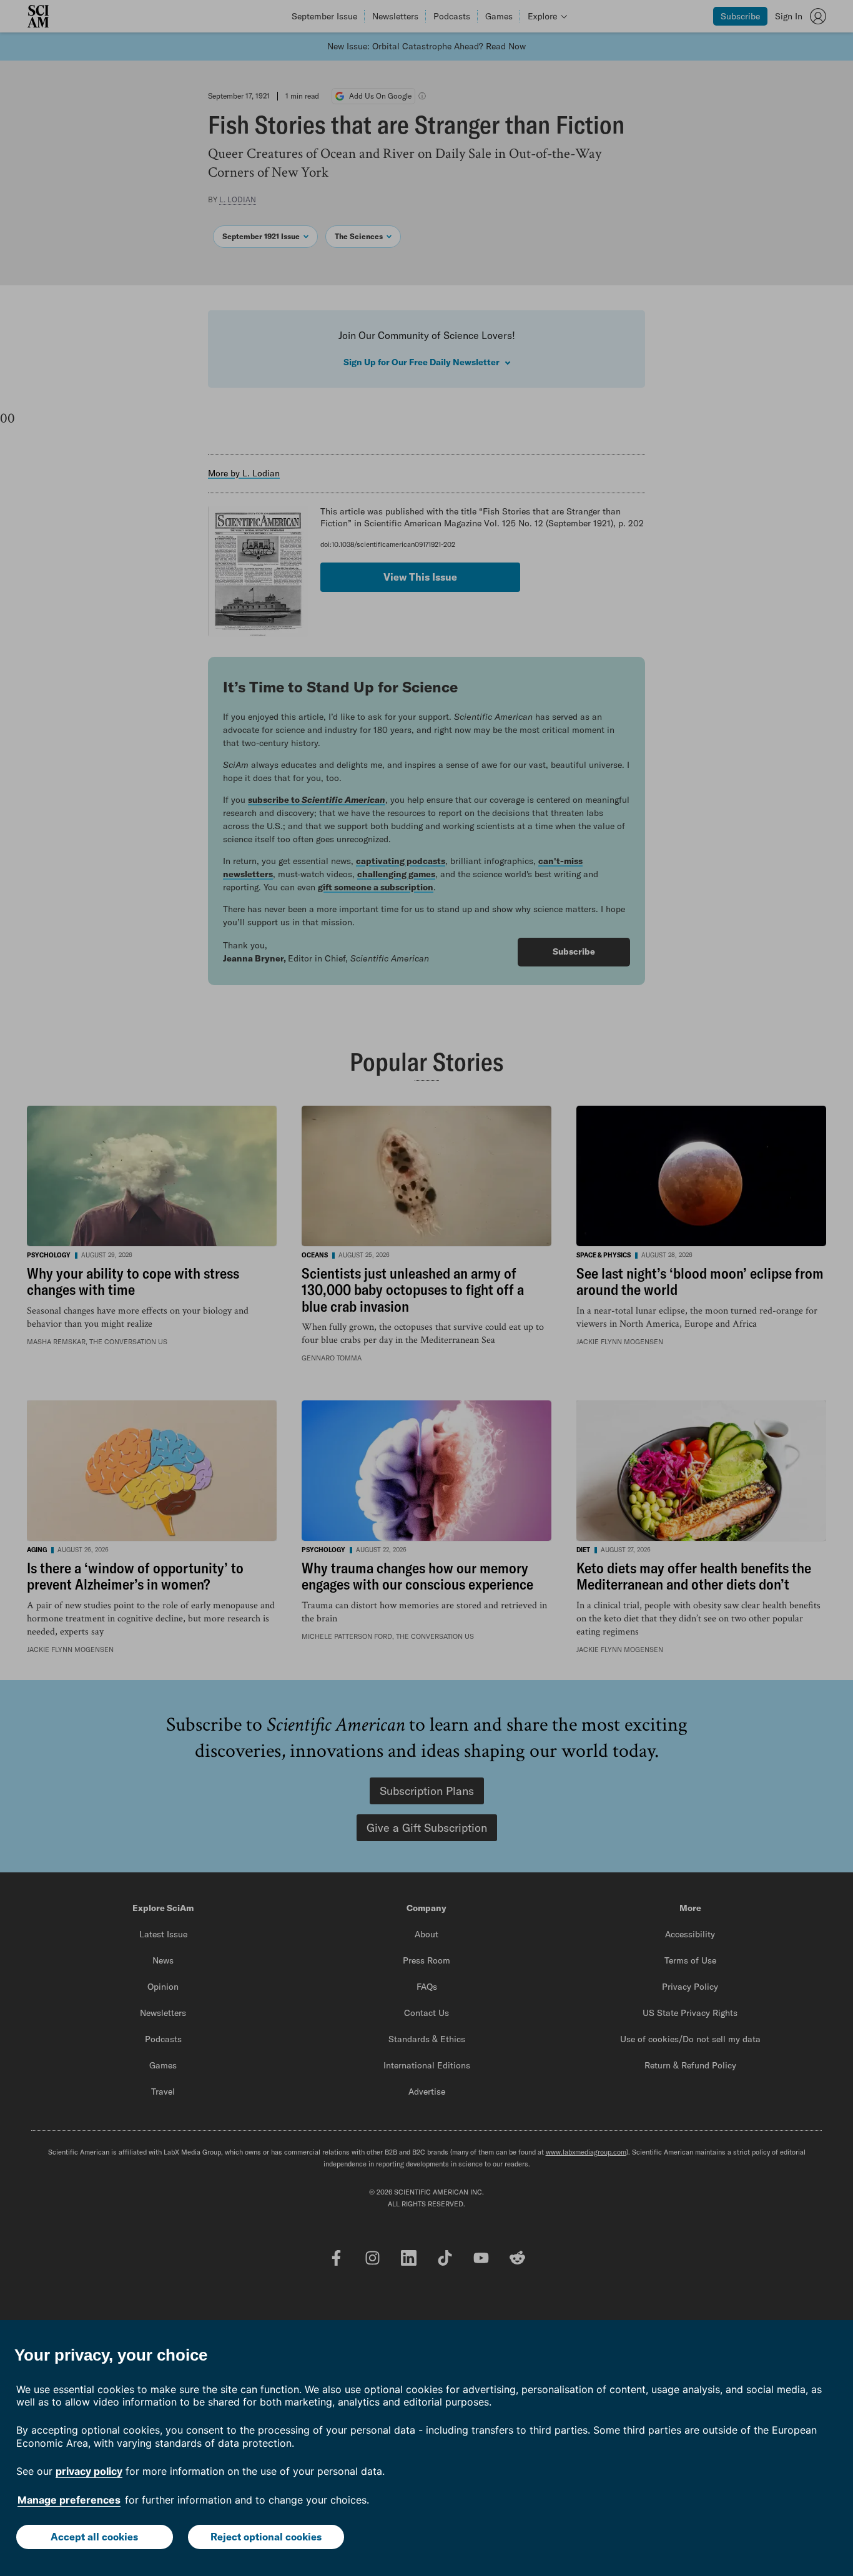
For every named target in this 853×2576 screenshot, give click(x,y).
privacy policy (89, 2471)
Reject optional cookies (266, 2537)
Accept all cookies (94, 2537)
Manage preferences (69, 2500)
